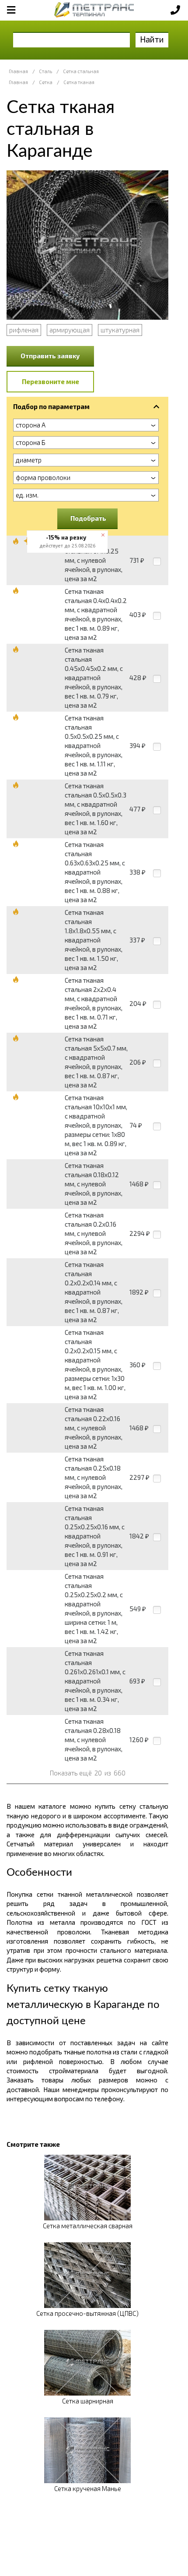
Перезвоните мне (50, 381)
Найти (152, 39)
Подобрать (88, 518)
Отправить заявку (50, 356)
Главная (18, 71)
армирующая (70, 330)
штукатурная (120, 330)
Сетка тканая (79, 82)
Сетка (46, 82)
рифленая (24, 330)
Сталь (45, 71)
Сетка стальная (81, 71)
